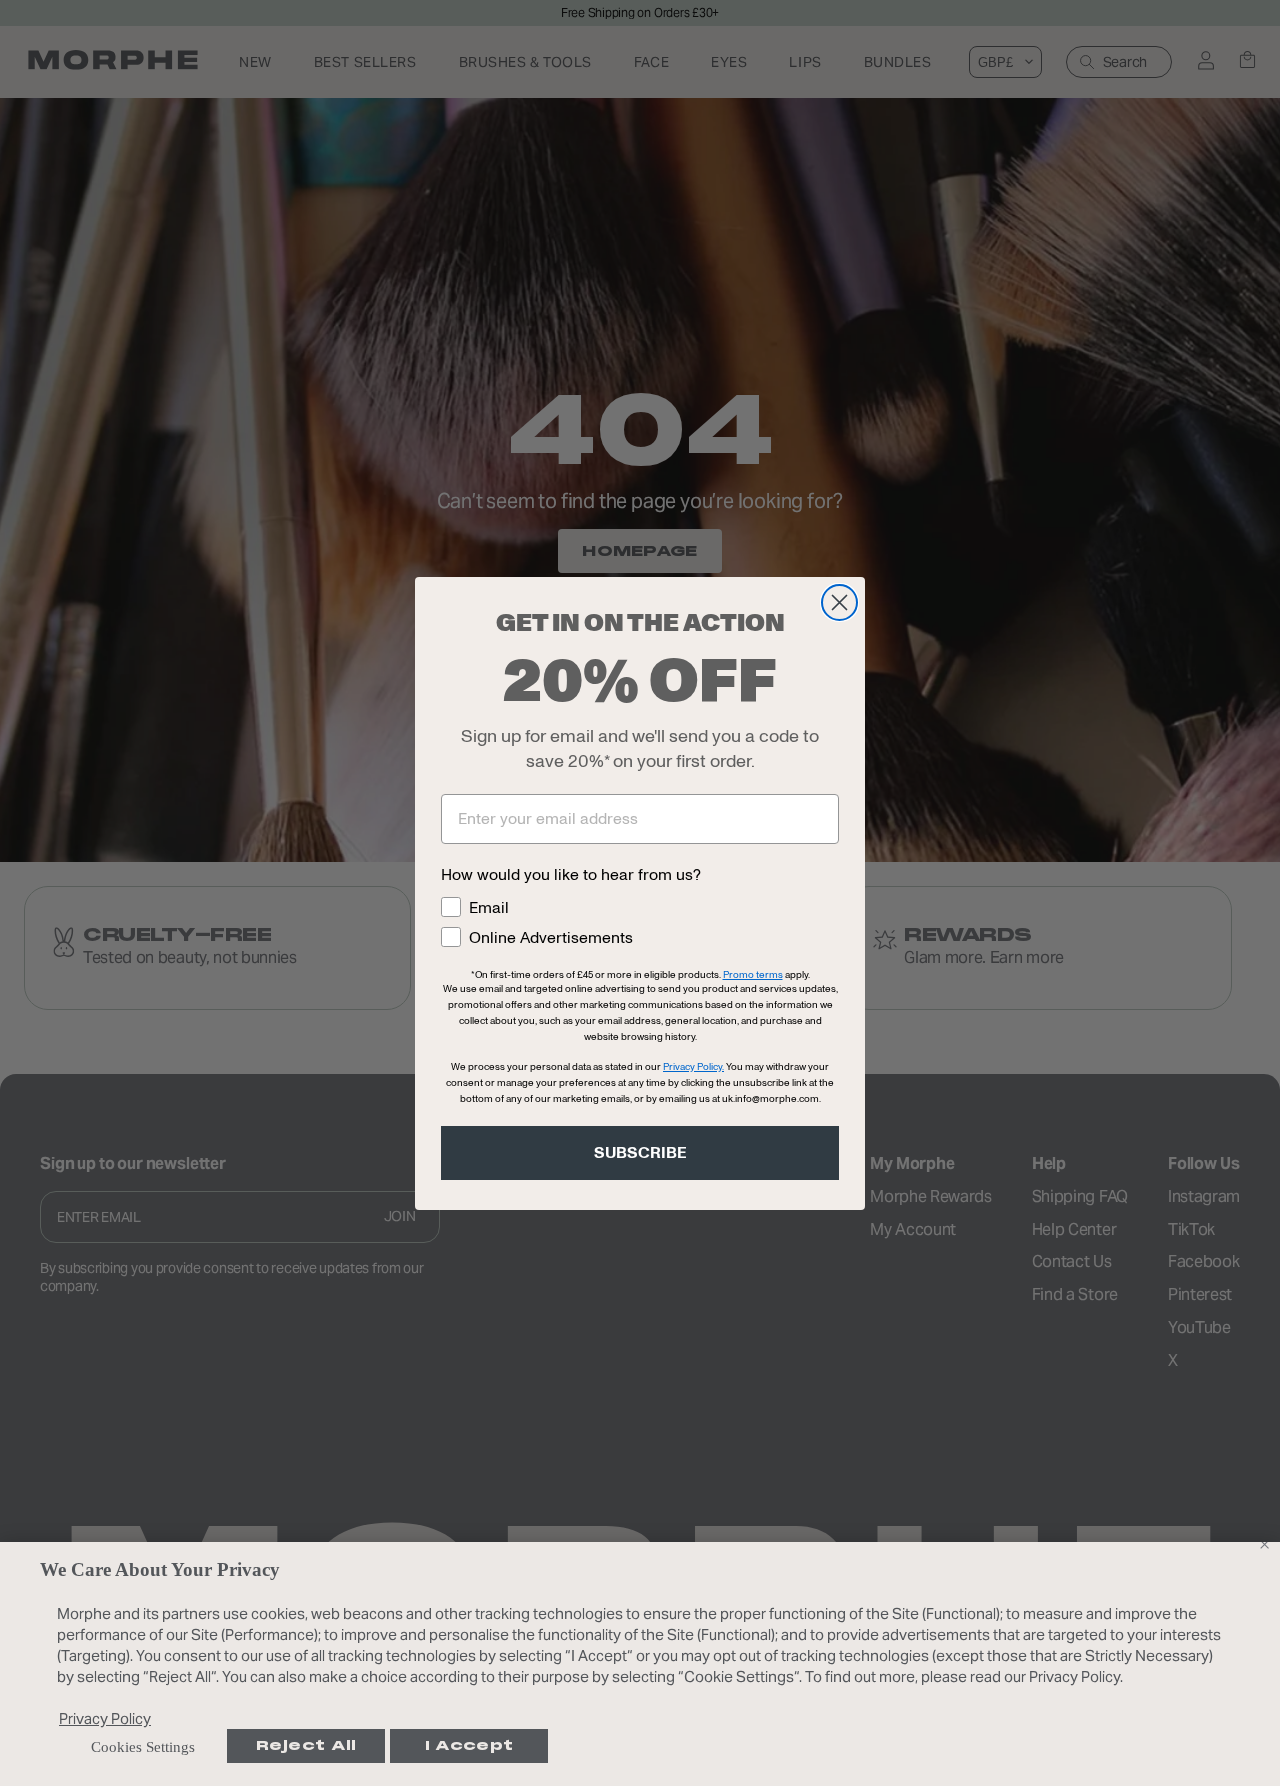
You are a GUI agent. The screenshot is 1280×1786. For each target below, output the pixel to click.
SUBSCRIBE (640, 1153)
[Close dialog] (839, 602)
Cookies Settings (143, 1747)
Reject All (306, 1745)
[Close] (1264, 1544)
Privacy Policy (105, 1718)
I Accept (469, 1745)
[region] (640, 1664)
